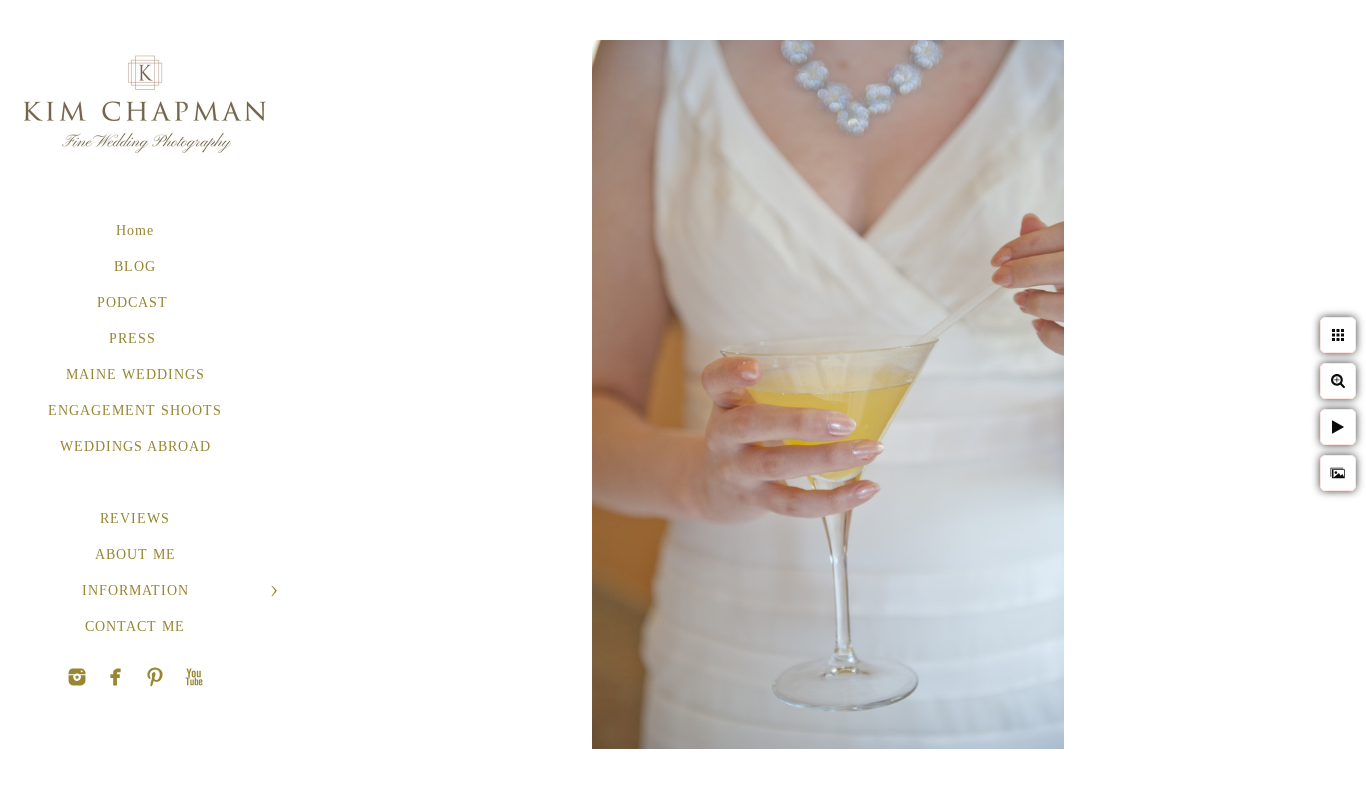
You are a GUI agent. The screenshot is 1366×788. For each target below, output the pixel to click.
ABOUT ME (135, 554)
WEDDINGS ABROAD (135, 446)
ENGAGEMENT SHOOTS (135, 410)
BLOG (135, 266)
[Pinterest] (116, 677)
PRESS (135, 338)
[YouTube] (155, 677)
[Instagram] (77, 677)
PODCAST (135, 302)
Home (135, 230)
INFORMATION (135, 590)
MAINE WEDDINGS (135, 374)
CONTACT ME (135, 626)
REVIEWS (135, 518)
